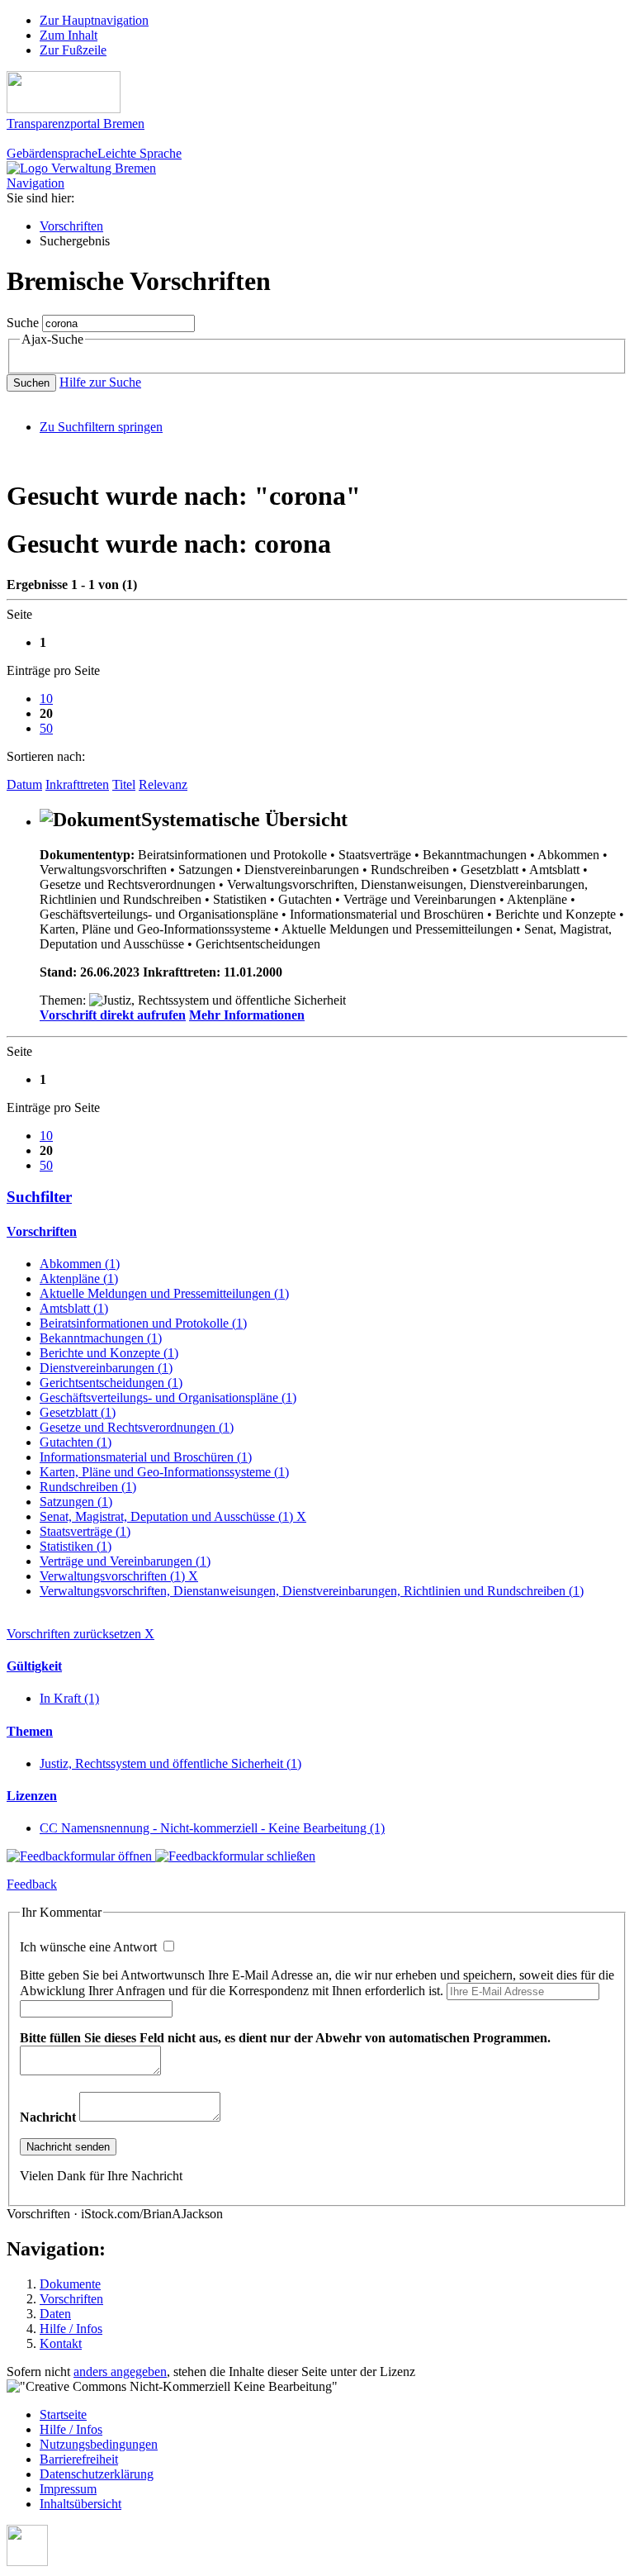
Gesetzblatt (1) (78, 1412)
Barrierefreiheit (79, 2459)
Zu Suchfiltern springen (101, 427)
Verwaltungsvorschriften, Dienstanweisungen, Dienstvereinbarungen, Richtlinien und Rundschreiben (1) (312, 1591)
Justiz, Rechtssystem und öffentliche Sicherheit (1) (170, 1763)
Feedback (32, 1884)
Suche (23, 323)
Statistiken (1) (76, 1546)
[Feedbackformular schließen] (235, 1856)
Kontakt (61, 2343)
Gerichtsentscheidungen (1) (111, 1383)
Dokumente (70, 2284)
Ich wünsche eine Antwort (90, 1947)
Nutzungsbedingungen (99, 2444)
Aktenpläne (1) (79, 1278)
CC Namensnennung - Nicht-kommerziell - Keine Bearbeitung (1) (212, 1828)
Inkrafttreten (77, 784)
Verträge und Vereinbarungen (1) (125, 1561)
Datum (24, 784)
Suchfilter (39, 1197)
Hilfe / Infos (71, 2329)
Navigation (35, 183)
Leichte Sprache (140, 153)
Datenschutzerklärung (97, 2474)
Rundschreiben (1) (88, 1487)
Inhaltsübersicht (80, 2504)
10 (46, 699)
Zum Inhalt (69, 35)
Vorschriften (71, 226)
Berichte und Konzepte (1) (109, 1353)
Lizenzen (32, 1796)
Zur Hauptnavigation (94, 20)
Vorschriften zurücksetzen (80, 1634)
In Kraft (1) (69, 1698)
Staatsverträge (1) (85, 1531)
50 (46, 728)
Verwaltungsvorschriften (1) (119, 1576)
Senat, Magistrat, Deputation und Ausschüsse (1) (173, 1516)
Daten (55, 2314)
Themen (30, 1731)
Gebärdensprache (52, 153)
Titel (124, 784)
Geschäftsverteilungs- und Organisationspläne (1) (168, 1397)
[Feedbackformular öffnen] (81, 1856)
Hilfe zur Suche (100, 382)
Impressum (68, 2489)
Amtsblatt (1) (74, 1308)
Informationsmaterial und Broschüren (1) (146, 1457)
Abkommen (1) (80, 1264)
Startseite (63, 2414)
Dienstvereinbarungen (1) (106, 1368)
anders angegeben (120, 2372)
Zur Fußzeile (73, 50)
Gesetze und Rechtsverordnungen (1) (137, 1427)
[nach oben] (27, 2562)
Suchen (31, 383)
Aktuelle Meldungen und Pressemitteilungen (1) (164, 1293)
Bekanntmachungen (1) (101, 1338)
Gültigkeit (34, 1666)
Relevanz (163, 784)
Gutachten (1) (76, 1442)
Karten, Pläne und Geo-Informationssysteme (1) (164, 1472)
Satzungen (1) (76, 1502)
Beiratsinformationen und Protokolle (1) (143, 1323)
